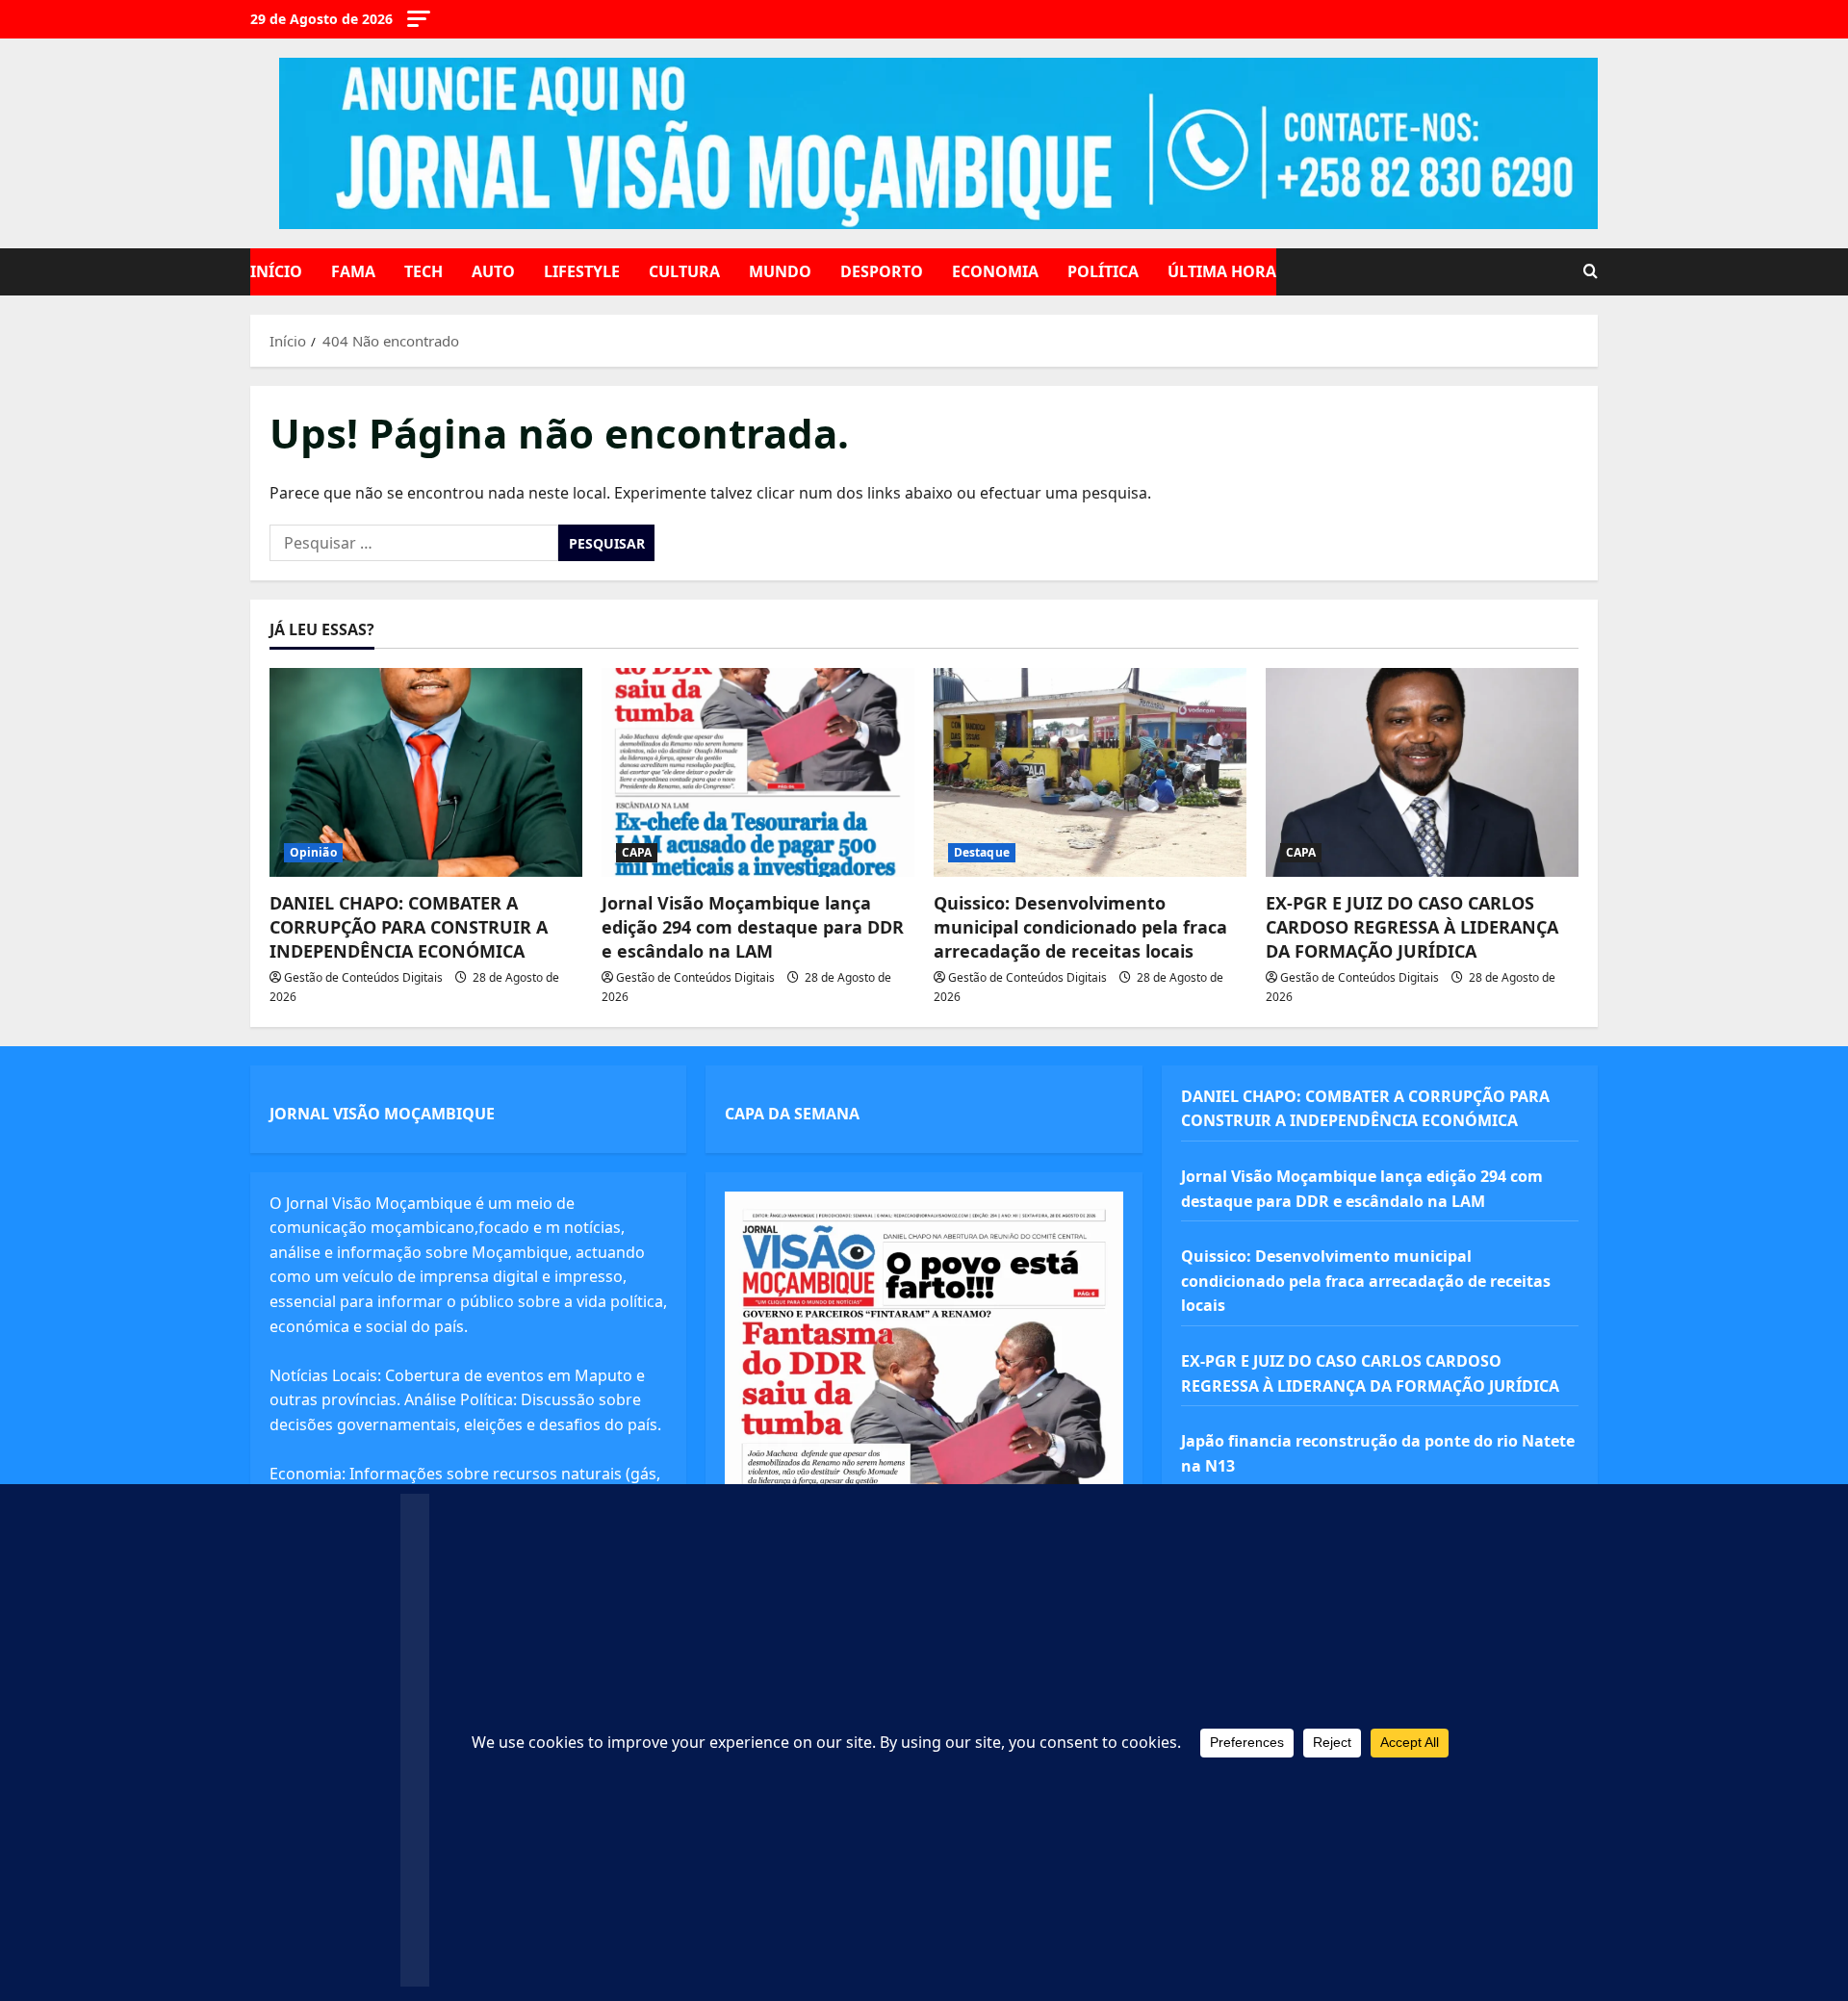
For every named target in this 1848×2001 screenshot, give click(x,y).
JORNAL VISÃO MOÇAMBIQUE (382, 1114)
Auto (493, 271)
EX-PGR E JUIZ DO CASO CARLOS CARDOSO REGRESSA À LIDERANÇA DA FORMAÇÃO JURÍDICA (1412, 927)
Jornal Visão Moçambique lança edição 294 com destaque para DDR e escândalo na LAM (753, 927)
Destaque (982, 852)
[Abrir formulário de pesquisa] (1591, 272)
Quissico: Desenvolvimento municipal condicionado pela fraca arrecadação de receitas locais (1080, 927)
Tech (423, 271)
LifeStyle (582, 271)
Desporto (882, 271)
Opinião (313, 852)
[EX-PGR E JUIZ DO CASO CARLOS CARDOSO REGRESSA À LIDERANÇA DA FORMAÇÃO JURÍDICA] (1422, 772)
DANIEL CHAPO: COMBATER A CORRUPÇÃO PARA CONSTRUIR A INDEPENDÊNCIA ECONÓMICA (409, 927)
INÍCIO (276, 271)
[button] (419, 19)
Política (1103, 271)
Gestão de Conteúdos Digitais (363, 977)
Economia (995, 271)
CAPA (637, 852)
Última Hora (1222, 271)
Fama (353, 271)
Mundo (780, 271)
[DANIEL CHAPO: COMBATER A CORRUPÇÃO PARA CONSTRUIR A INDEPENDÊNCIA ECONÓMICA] (426, 772)
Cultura (684, 271)
